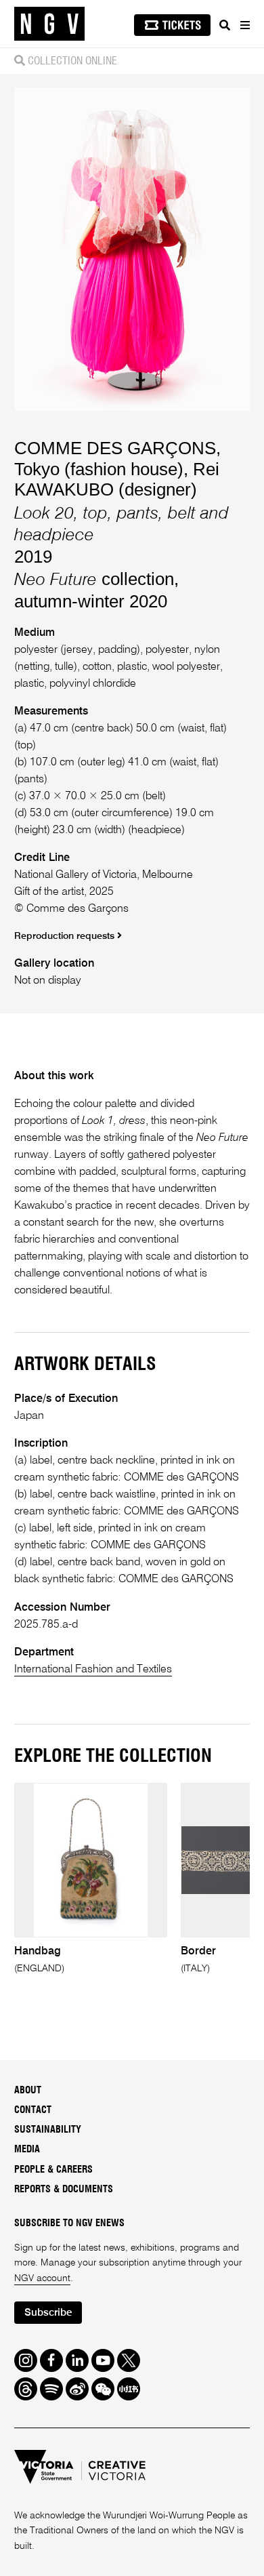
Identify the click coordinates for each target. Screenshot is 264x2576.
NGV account (42, 2278)
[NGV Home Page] (49, 24)
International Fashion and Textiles (93, 1669)
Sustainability (48, 2130)
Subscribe (48, 2313)
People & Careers (53, 2170)
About (28, 2091)
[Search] (225, 25)
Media (27, 2150)
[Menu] (244, 25)
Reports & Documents (64, 2190)
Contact (33, 2110)
